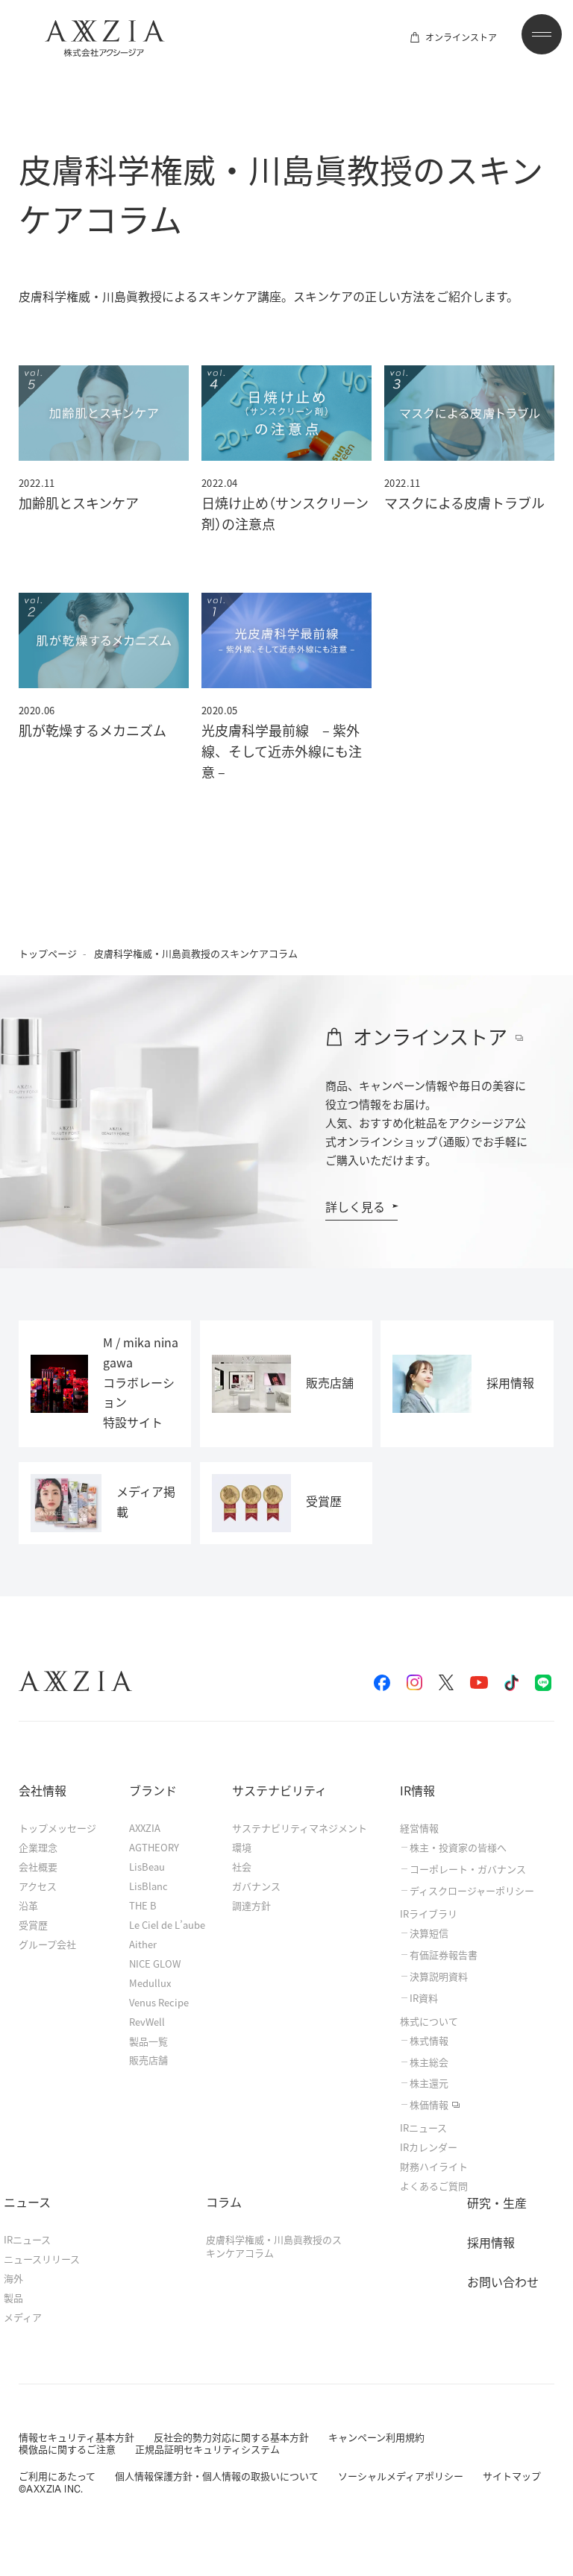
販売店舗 (148, 2060)
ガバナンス (256, 1886)
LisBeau (147, 1867)
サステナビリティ (279, 1790)
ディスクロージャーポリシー (472, 1891)
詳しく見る (355, 1206)
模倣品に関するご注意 (67, 2449)
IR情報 (417, 1790)
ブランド (153, 1790)
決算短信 (429, 1933)
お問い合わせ (503, 2281)
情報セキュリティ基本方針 (76, 2437)
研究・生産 (497, 2202)
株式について (429, 2021)
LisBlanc (148, 1886)
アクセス (38, 1886)
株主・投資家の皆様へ (458, 1848)
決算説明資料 (439, 1977)
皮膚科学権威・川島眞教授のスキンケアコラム (274, 2246)
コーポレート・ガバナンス (468, 1869)
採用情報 (491, 2242)
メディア (23, 2317)
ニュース (27, 2202)
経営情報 (419, 1828)
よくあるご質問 (434, 2186)
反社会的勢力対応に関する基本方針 (231, 2437)
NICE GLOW (155, 1964)
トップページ (48, 953)
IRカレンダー (429, 2147)
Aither (143, 1944)
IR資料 (424, 1998)
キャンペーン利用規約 (376, 2437)
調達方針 (251, 1905)
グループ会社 (47, 1944)
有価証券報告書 (444, 1955)
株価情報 (429, 2105)
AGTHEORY (154, 1847)
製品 (13, 2298)
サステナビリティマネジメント (300, 1828)
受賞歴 (33, 1925)
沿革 (28, 1905)
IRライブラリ (429, 1914)
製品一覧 (148, 2041)
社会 (242, 1867)
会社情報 (43, 1790)
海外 (13, 2278)
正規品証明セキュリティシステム (207, 2449)
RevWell (147, 2022)
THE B (143, 1905)
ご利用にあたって (57, 2476)
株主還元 (429, 2083)
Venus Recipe (159, 2002)
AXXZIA (145, 1828)
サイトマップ (512, 2476)
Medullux (150, 1983)
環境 (242, 1847)
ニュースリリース (42, 2259)
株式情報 (429, 2041)
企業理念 (38, 1847)
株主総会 (429, 2062)
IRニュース (423, 2128)
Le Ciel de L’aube (167, 1925)
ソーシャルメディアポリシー (401, 2476)
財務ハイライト (434, 2166)
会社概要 (38, 1867)
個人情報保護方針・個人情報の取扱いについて (217, 2476)
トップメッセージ (57, 1828)
